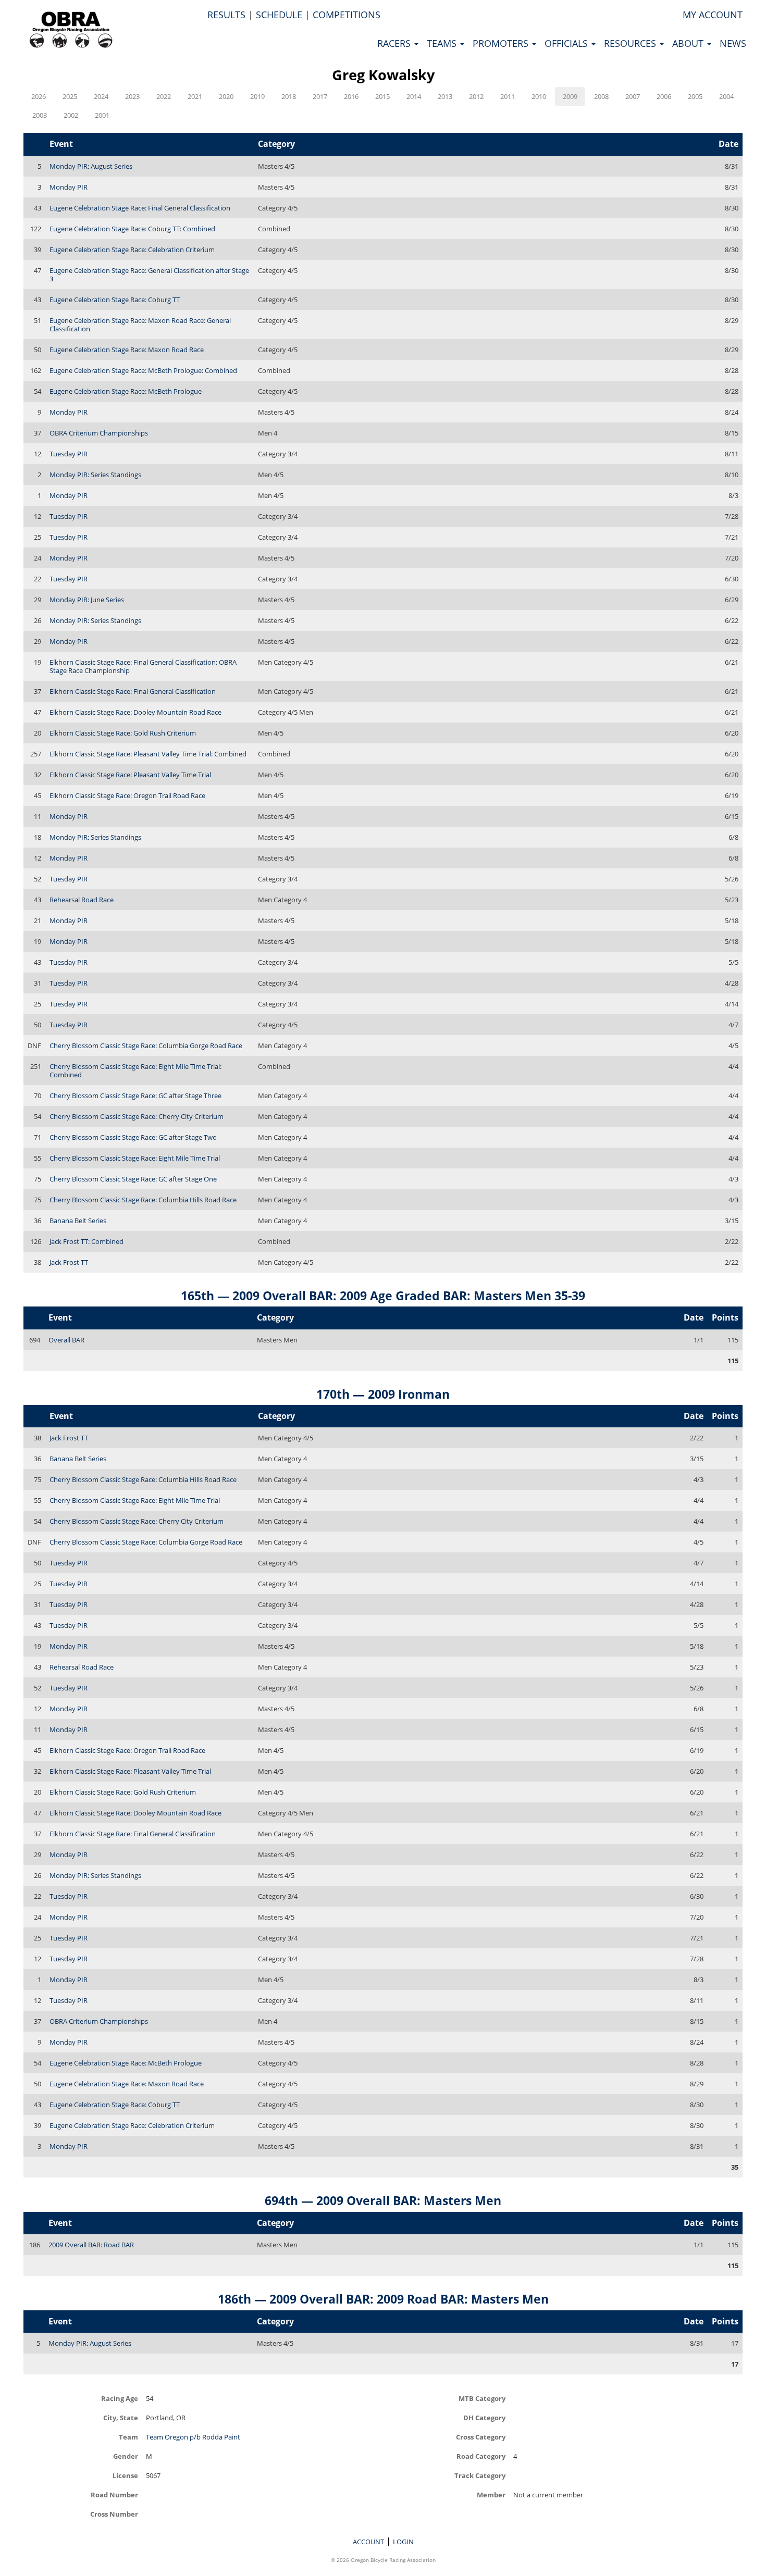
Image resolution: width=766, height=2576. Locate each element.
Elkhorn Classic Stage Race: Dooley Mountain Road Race (135, 712)
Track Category (480, 2475)
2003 (40, 115)
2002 (71, 115)
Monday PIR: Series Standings (95, 475)
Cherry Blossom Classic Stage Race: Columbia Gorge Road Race (146, 1046)
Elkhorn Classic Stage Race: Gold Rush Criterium (123, 733)
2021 (195, 96)
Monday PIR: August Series (91, 166)
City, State (121, 2417)
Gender (126, 2456)
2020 (226, 96)
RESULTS (226, 15)
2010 (539, 96)
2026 (39, 96)
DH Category (484, 2417)
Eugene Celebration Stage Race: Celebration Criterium (132, 250)
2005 (695, 96)
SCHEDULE (279, 15)
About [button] (689, 43)
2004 (726, 96)
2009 (570, 96)
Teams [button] (443, 43)
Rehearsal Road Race (82, 900)
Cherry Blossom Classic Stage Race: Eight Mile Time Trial (135, 1158)
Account (368, 2542)
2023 (132, 96)
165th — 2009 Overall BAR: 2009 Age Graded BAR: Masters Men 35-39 (383, 1296)
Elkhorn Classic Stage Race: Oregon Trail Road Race (127, 795)
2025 (70, 96)
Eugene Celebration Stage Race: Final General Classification (140, 208)
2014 (414, 96)
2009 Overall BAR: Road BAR (91, 2245)
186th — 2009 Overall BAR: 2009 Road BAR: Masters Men (383, 2299)
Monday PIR (69, 187)
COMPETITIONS (347, 15)
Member (491, 2494)
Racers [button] (395, 43)
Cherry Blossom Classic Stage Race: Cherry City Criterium (137, 1116)
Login (403, 2542)
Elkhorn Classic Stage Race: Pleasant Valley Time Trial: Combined (148, 754)
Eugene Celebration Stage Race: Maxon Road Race (127, 350)
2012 (476, 96)
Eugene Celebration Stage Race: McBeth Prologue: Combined (143, 370)
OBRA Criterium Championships (99, 433)
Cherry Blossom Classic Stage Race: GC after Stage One (133, 1179)
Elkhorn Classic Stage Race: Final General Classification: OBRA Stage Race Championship (143, 666)
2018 (289, 96)
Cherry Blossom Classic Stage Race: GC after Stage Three (135, 1096)
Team (128, 2437)
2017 (320, 96)
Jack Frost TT (69, 1262)
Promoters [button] (502, 43)
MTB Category (482, 2398)
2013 (445, 96)
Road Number (114, 2494)
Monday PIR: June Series (87, 600)
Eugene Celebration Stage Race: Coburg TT (115, 300)
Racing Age (120, 2398)
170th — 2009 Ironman (383, 1394)
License (125, 2475)
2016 (351, 96)
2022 (164, 96)
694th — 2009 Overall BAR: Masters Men (383, 2200)
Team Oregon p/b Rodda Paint (193, 2437)
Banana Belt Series (78, 1221)
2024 (101, 96)
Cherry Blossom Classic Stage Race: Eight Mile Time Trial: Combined (135, 1071)
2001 (102, 115)
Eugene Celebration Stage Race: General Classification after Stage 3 (149, 275)
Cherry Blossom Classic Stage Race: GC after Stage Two (133, 1137)
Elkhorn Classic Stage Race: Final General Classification (133, 691)
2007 (633, 96)
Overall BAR (66, 1340)
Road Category (481, 2456)
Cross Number (114, 2514)
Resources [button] (631, 43)
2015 (382, 96)
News (733, 43)
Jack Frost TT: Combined (87, 1241)
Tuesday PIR (69, 454)
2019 (257, 96)
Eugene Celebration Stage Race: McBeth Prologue (126, 391)
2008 (601, 96)
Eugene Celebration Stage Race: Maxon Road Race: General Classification (140, 325)
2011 (508, 96)
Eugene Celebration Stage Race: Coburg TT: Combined (132, 229)
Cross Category (481, 2437)
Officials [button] (567, 43)
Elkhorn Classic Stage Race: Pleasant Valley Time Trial (130, 775)
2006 (664, 96)
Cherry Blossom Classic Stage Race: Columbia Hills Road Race (143, 1200)
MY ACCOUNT (713, 15)
